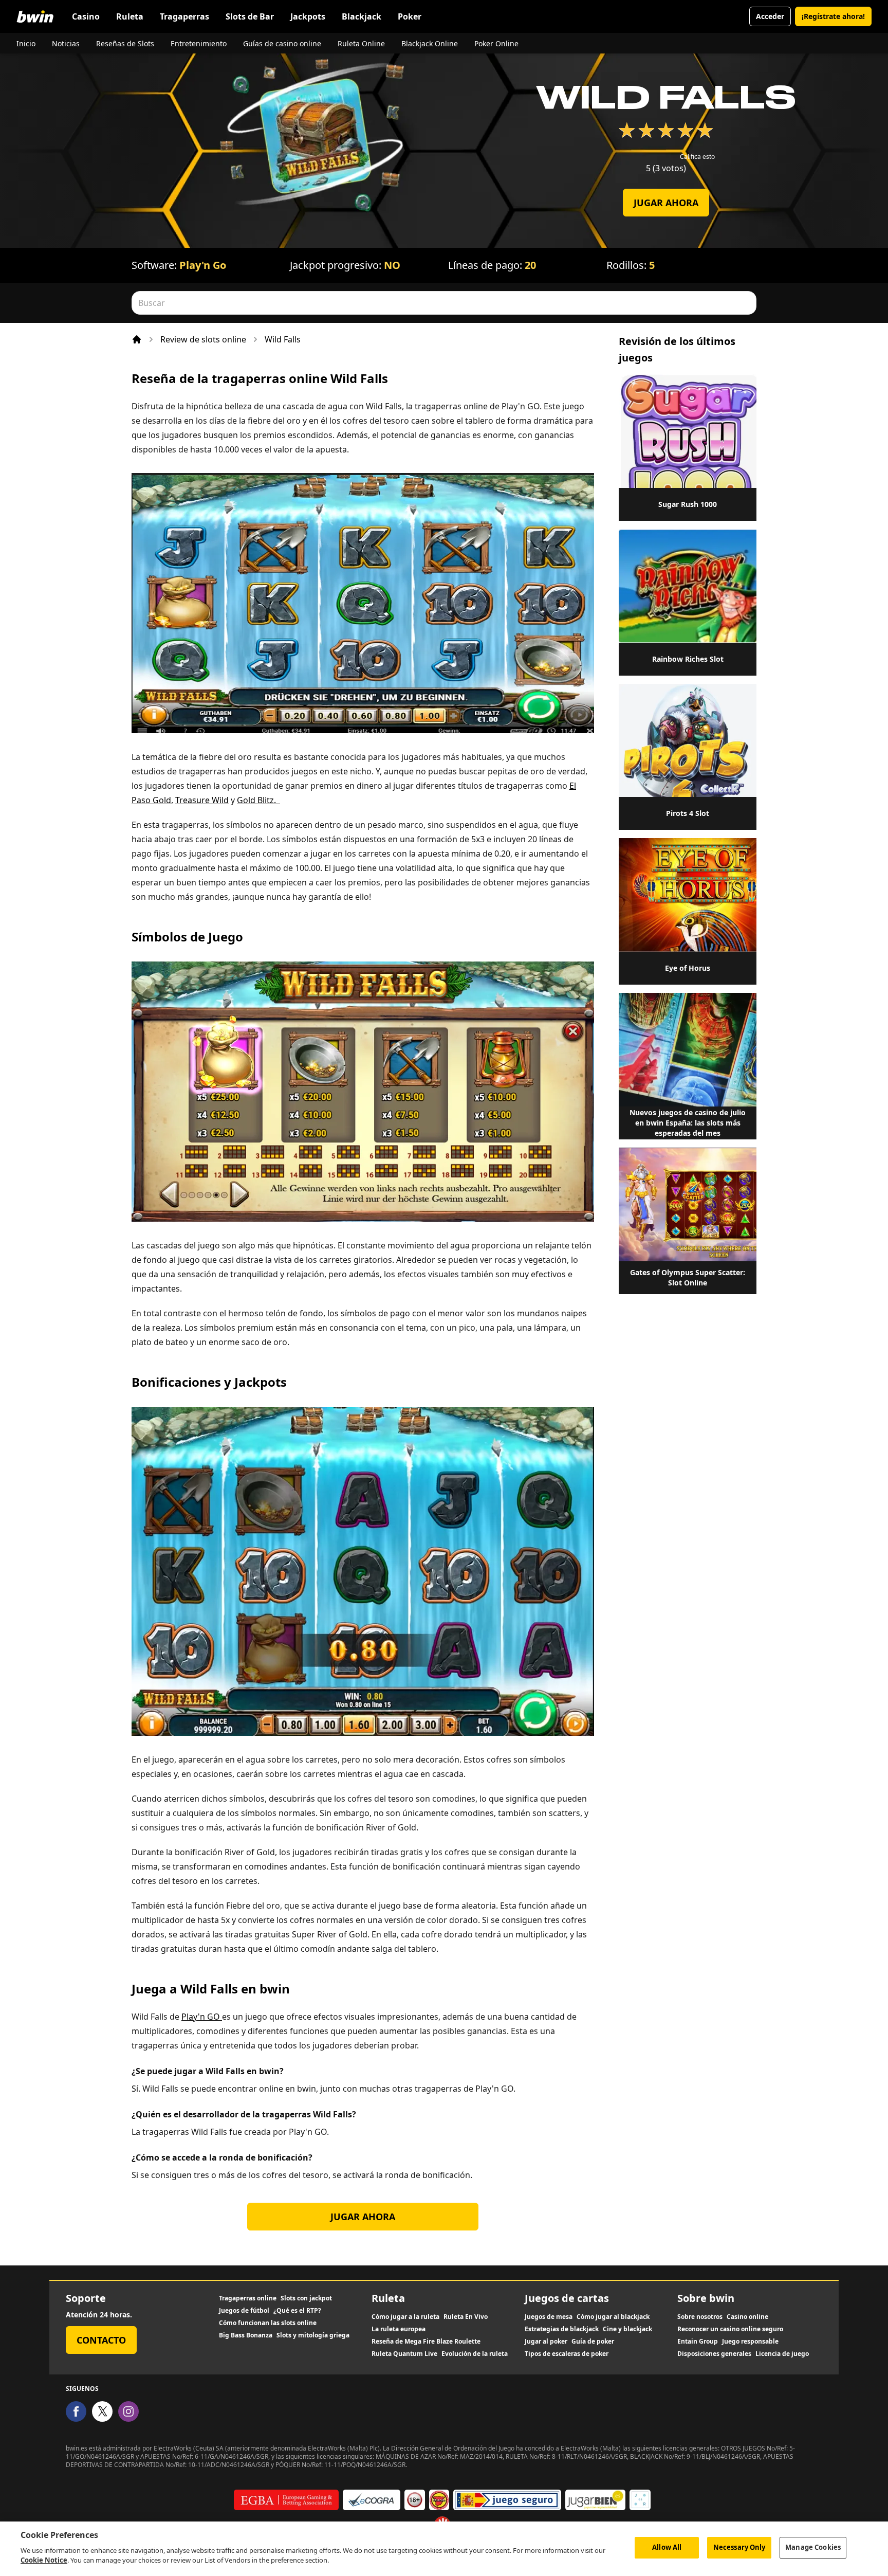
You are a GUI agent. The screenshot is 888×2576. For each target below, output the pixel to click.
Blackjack (362, 16)
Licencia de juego (782, 2354)
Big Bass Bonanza (246, 2335)
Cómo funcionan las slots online (268, 2323)
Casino (86, 16)
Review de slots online (203, 339)
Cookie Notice (44, 2560)
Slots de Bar (250, 16)
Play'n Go (203, 265)
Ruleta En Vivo (466, 2317)
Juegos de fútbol (244, 2311)
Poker (410, 16)
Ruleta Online (361, 43)
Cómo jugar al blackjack (613, 2317)
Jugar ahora (666, 203)
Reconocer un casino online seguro (730, 2329)
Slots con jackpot (306, 2298)
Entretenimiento (199, 43)
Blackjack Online (430, 43)
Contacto (101, 2340)
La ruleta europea (399, 2329)
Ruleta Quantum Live (404, 2354)
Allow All (667, 2547)
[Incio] (137, 339)
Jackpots (308, 16)
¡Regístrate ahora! (833, 16)
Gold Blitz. (258, 800)
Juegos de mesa (549, 2317)
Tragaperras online (248, 2298)
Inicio (26, 43)
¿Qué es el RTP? (297, 2311)
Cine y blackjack (627, 2329)
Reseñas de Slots (125, 43)
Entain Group (698, 2342)
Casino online (747, 2317)
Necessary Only (739, 2547)
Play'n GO (202, 2017)
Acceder (770, 16)
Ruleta (130, 16)
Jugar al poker (546, 2342)
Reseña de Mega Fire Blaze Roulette (426, 2342)
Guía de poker (593, 2342)
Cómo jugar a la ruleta (405, 2317)
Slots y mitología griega (313, 2335)
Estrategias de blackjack (562, 2329)
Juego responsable (750, 2342)
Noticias (66, 43)
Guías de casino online (282, 43)
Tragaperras (184, 16)
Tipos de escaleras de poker (567, 2354)
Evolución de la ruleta (475, 2354)
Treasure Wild (202, 800)
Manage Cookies (813, 2547)
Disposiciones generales (714, 2354)
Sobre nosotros (700, 2317)
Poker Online (496, 43)
